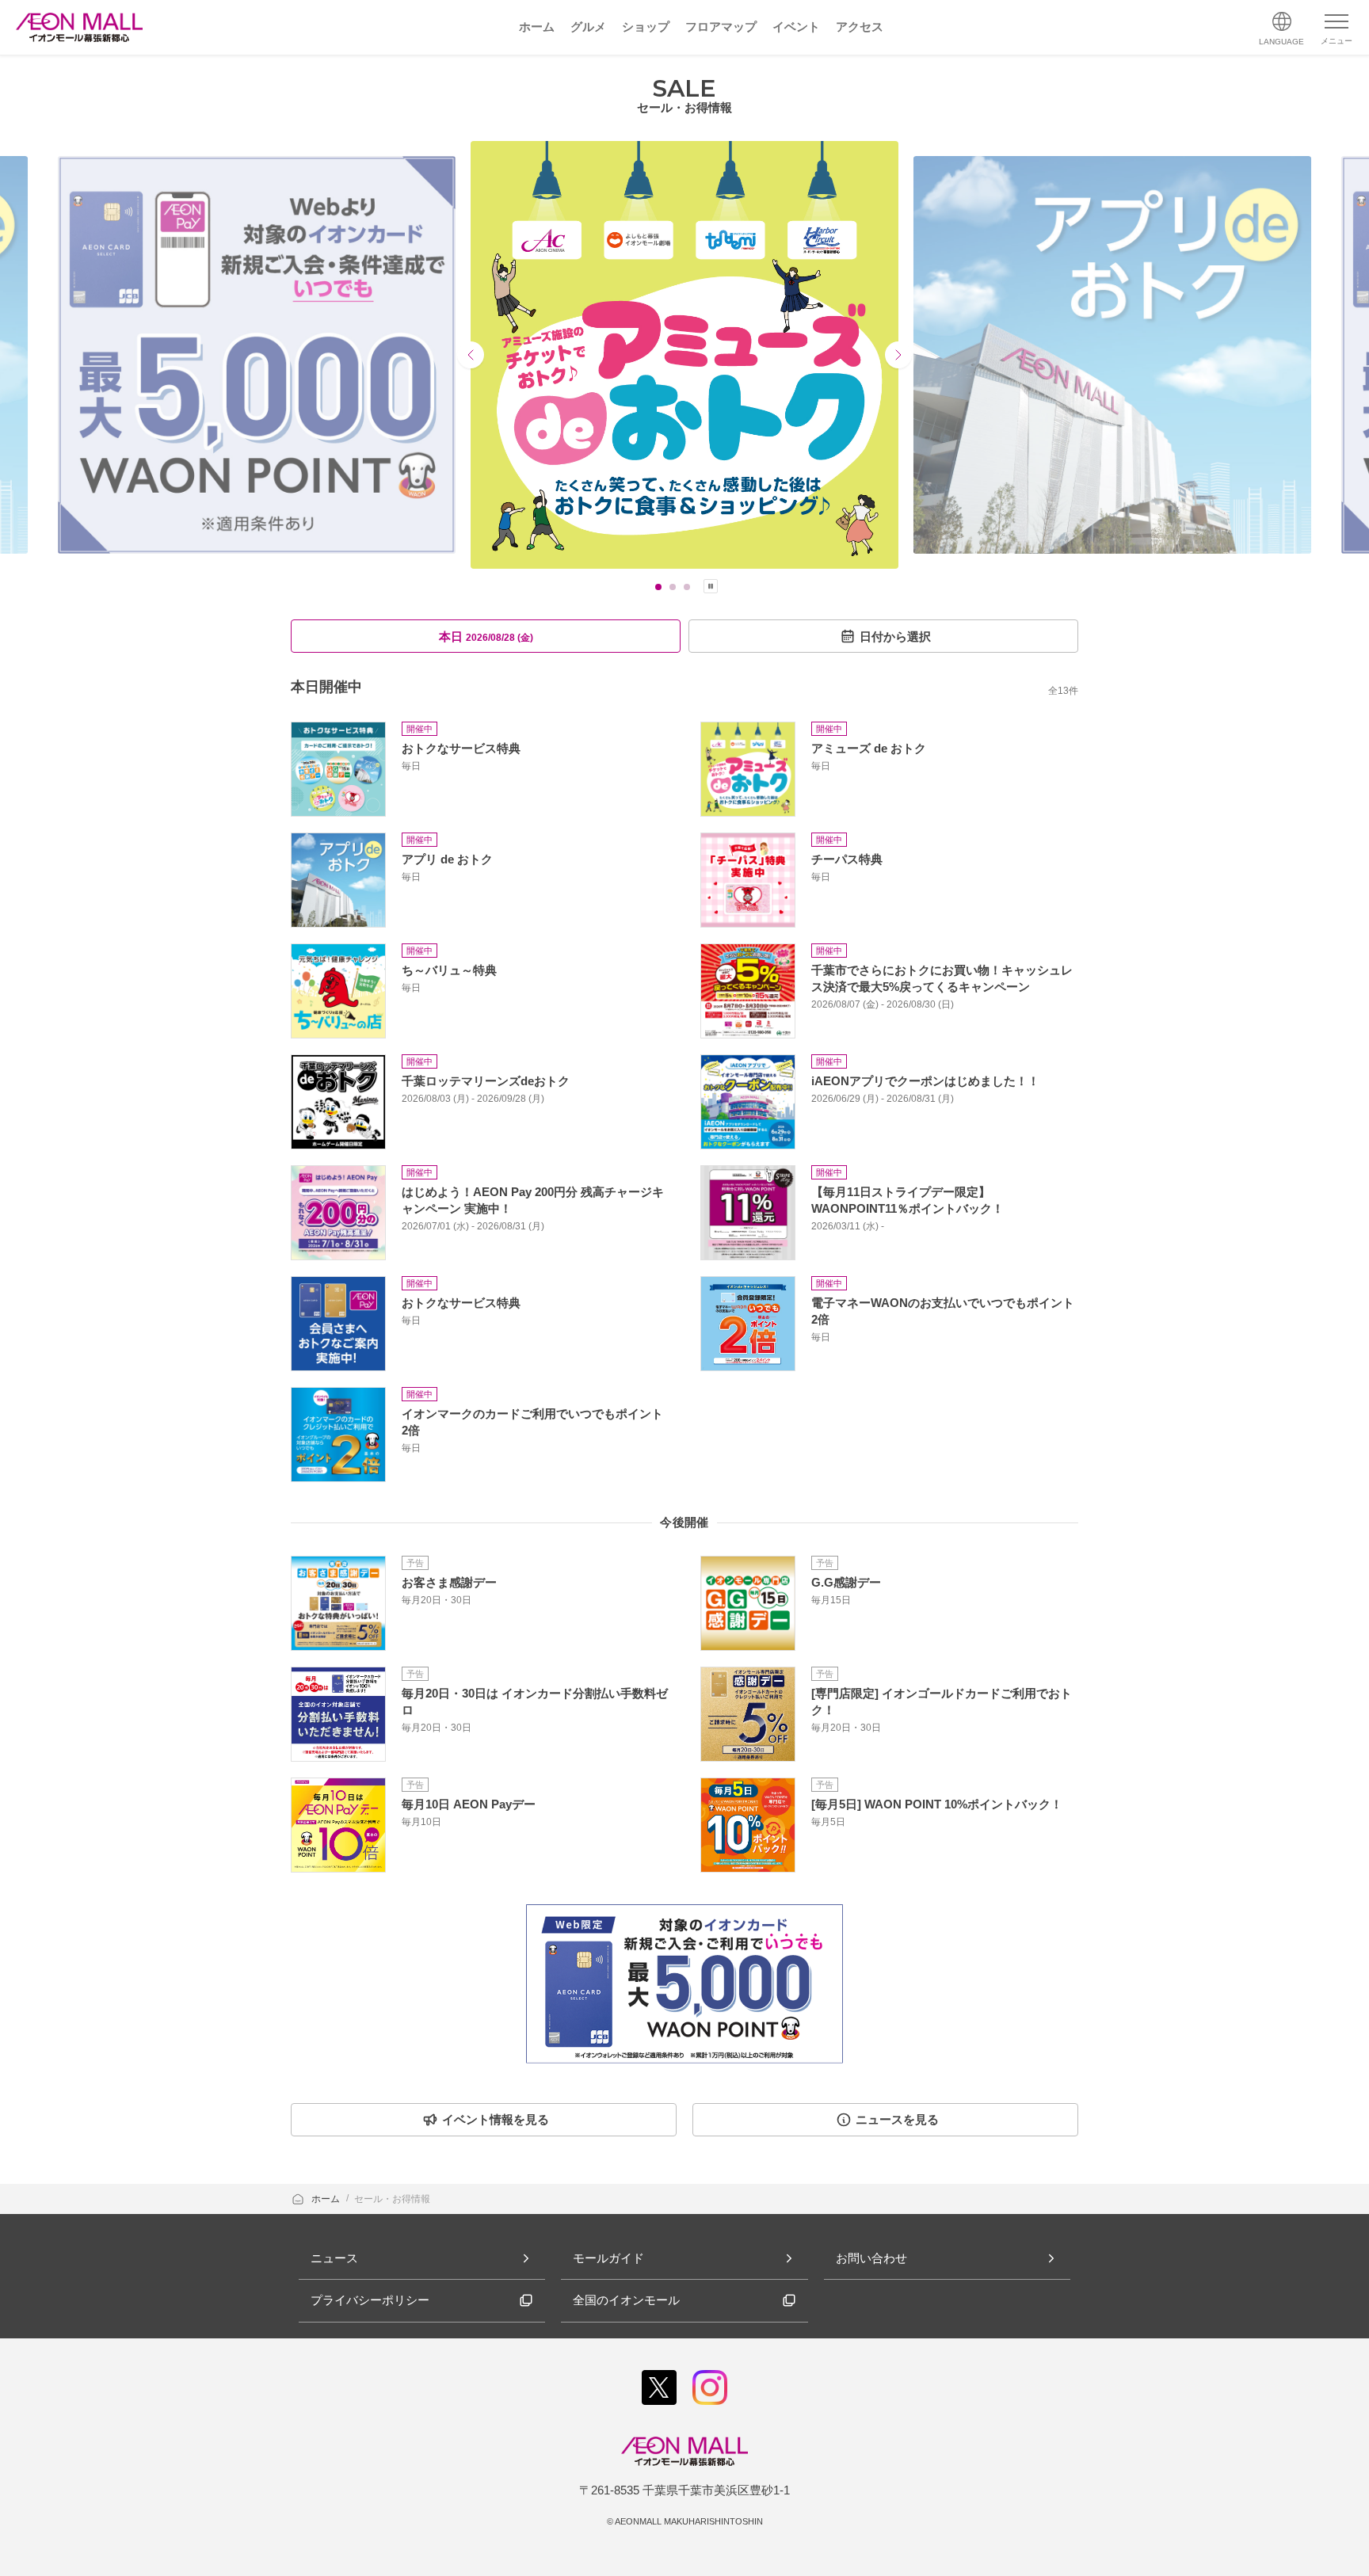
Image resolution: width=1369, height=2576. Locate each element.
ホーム (327, 2199)
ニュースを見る (897, 2119)
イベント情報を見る (496, 2119)
